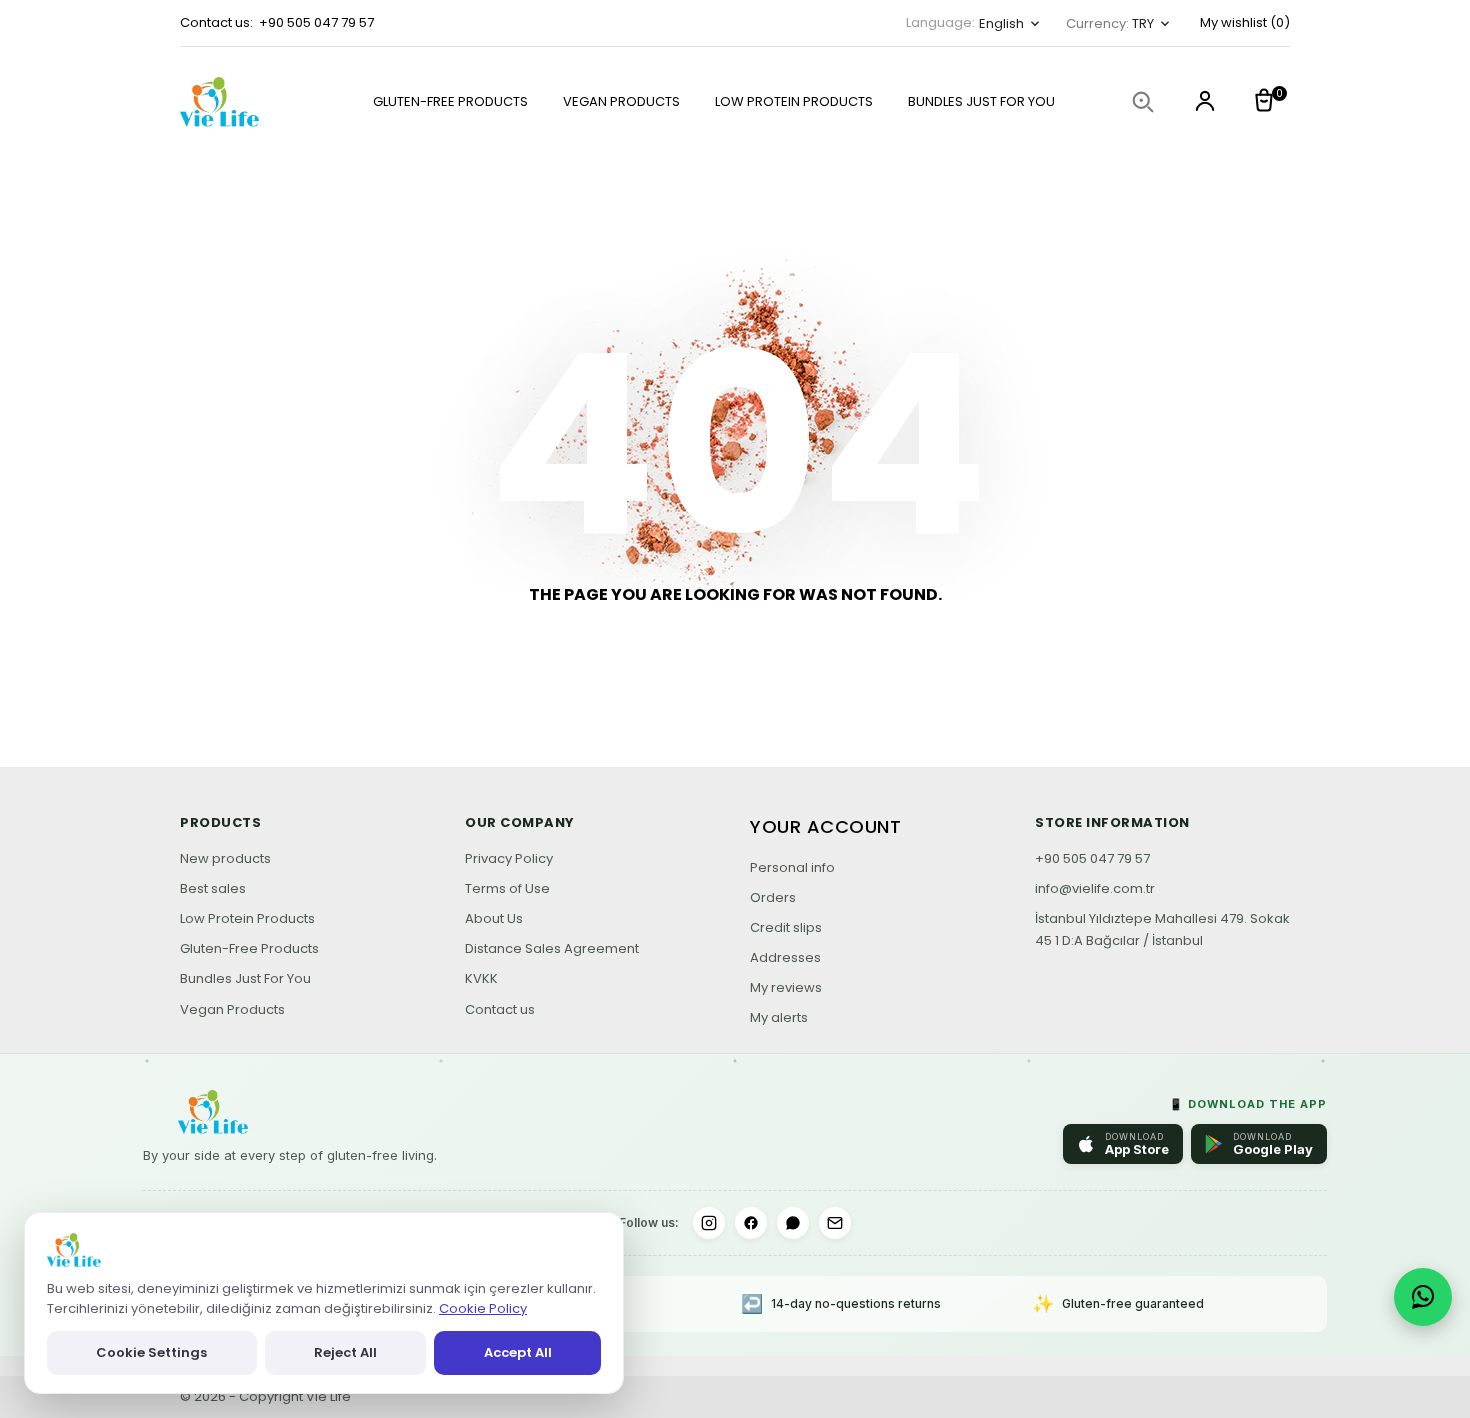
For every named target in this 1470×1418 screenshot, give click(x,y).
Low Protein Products (247, 918)
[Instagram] (709, 1223)
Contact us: (216, 22)
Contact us (500, 1009)
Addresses (785, 957)
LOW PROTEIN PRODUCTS (794, 101)
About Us (494, 918)
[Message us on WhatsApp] (1423, 1297)
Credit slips (786, 927)
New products (225, 858)
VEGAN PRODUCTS (621, 101)
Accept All (518, 1352)
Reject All (345, 1352)
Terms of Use (507, 888)
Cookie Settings (151, 1352)
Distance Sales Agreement (552, 948)
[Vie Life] (240, 102)
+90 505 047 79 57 (316, 22)
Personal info (792, 867)
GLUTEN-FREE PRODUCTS (450, 101)
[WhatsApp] (793, 1223)
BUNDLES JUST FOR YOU (981, 101)
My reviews (786, 987)
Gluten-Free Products (249, 948)
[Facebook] (751, 1223)
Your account (825, 826)
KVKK (481, 978)
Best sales (213, 888)
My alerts (779, 1017)
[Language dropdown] (1205, 103)
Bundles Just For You (245, 978)
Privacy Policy (509, 858)
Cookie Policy (483, 1308)
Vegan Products (232, 1009)
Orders (773, 897)
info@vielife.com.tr (1095, 888)
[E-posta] (835, 1223)
